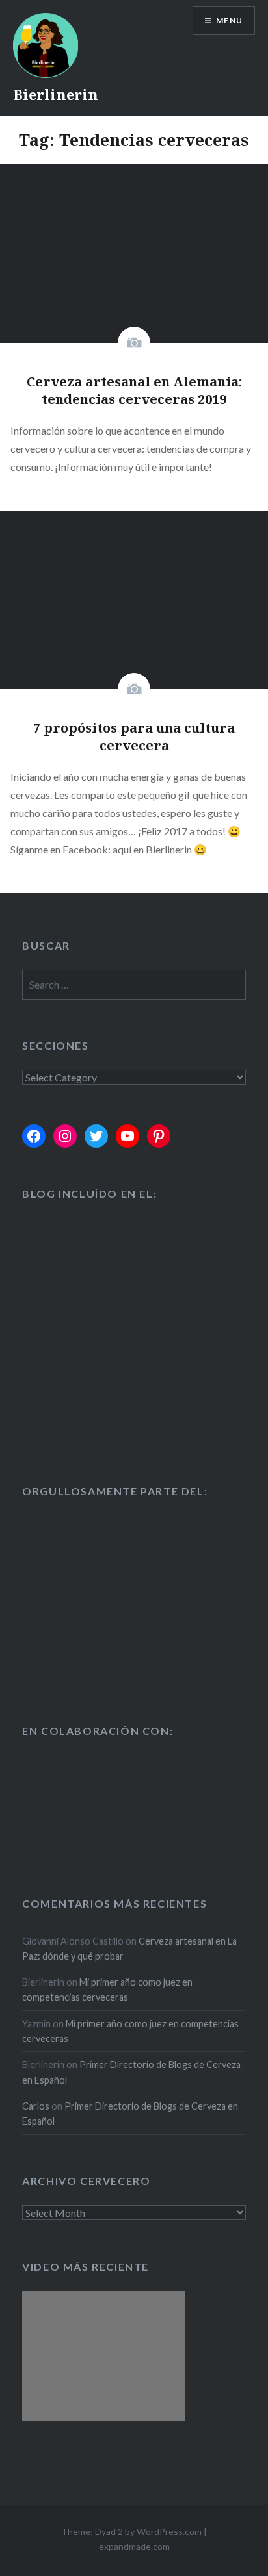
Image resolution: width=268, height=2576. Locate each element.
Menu (229, 20)
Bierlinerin (56, 94)
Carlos (36, 2106)
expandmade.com (134, 2546)
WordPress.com (169, 2532)
